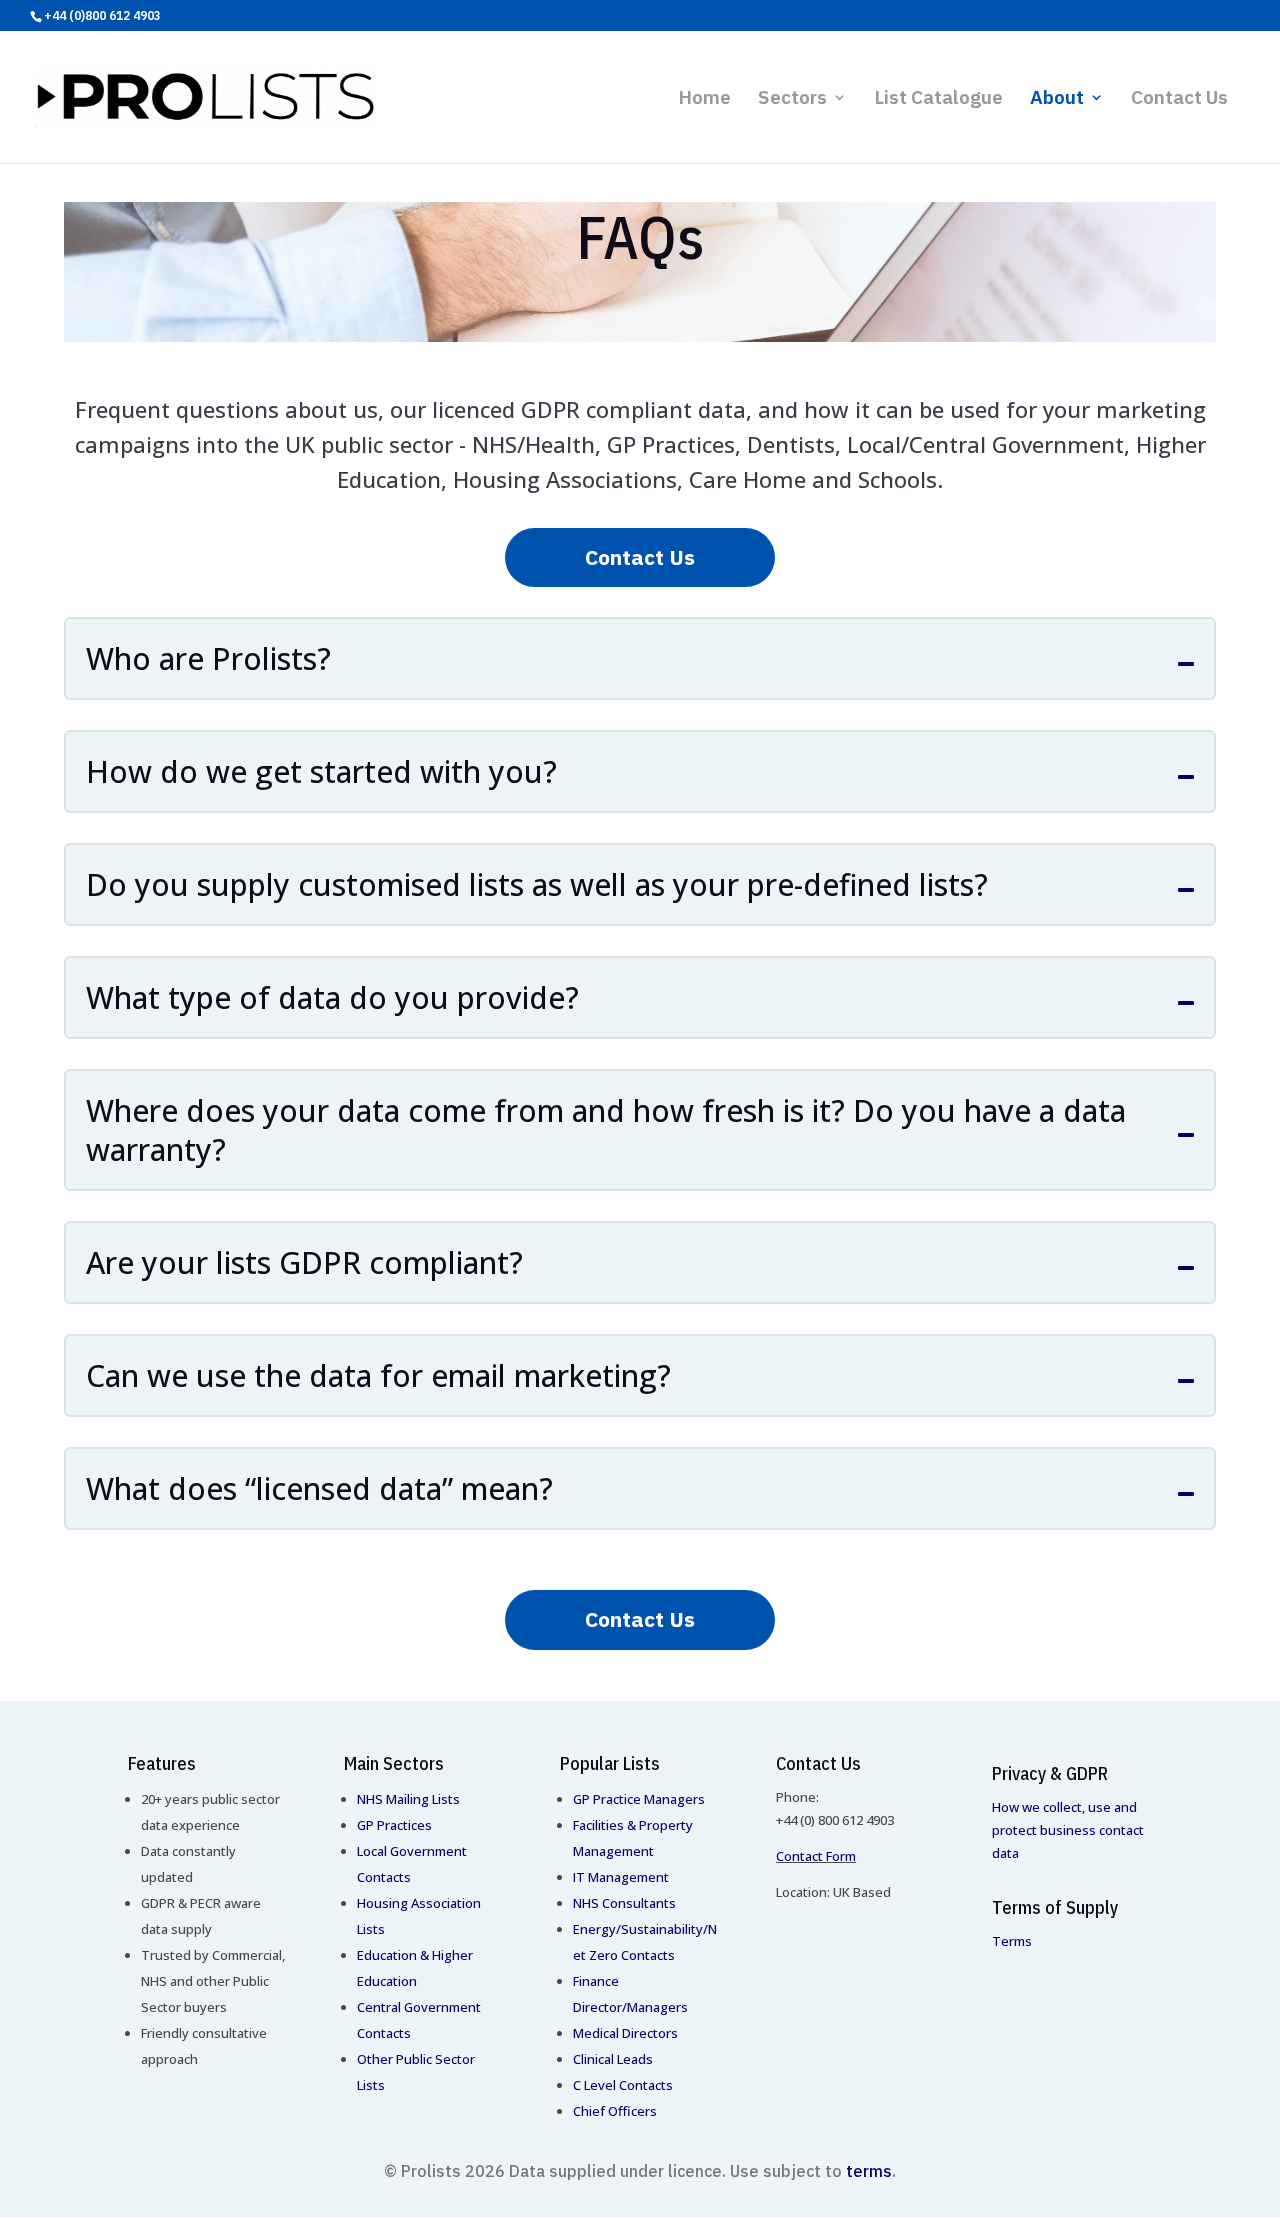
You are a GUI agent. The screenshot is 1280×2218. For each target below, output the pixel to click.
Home (704, 99)
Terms (1012, 1941)
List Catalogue (938, 99)
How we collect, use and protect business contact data (1068, 1830)
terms (869, 2171)
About (1057, 99)
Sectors (792, 99)
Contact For (810, 1856)
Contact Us (1179, 99)
